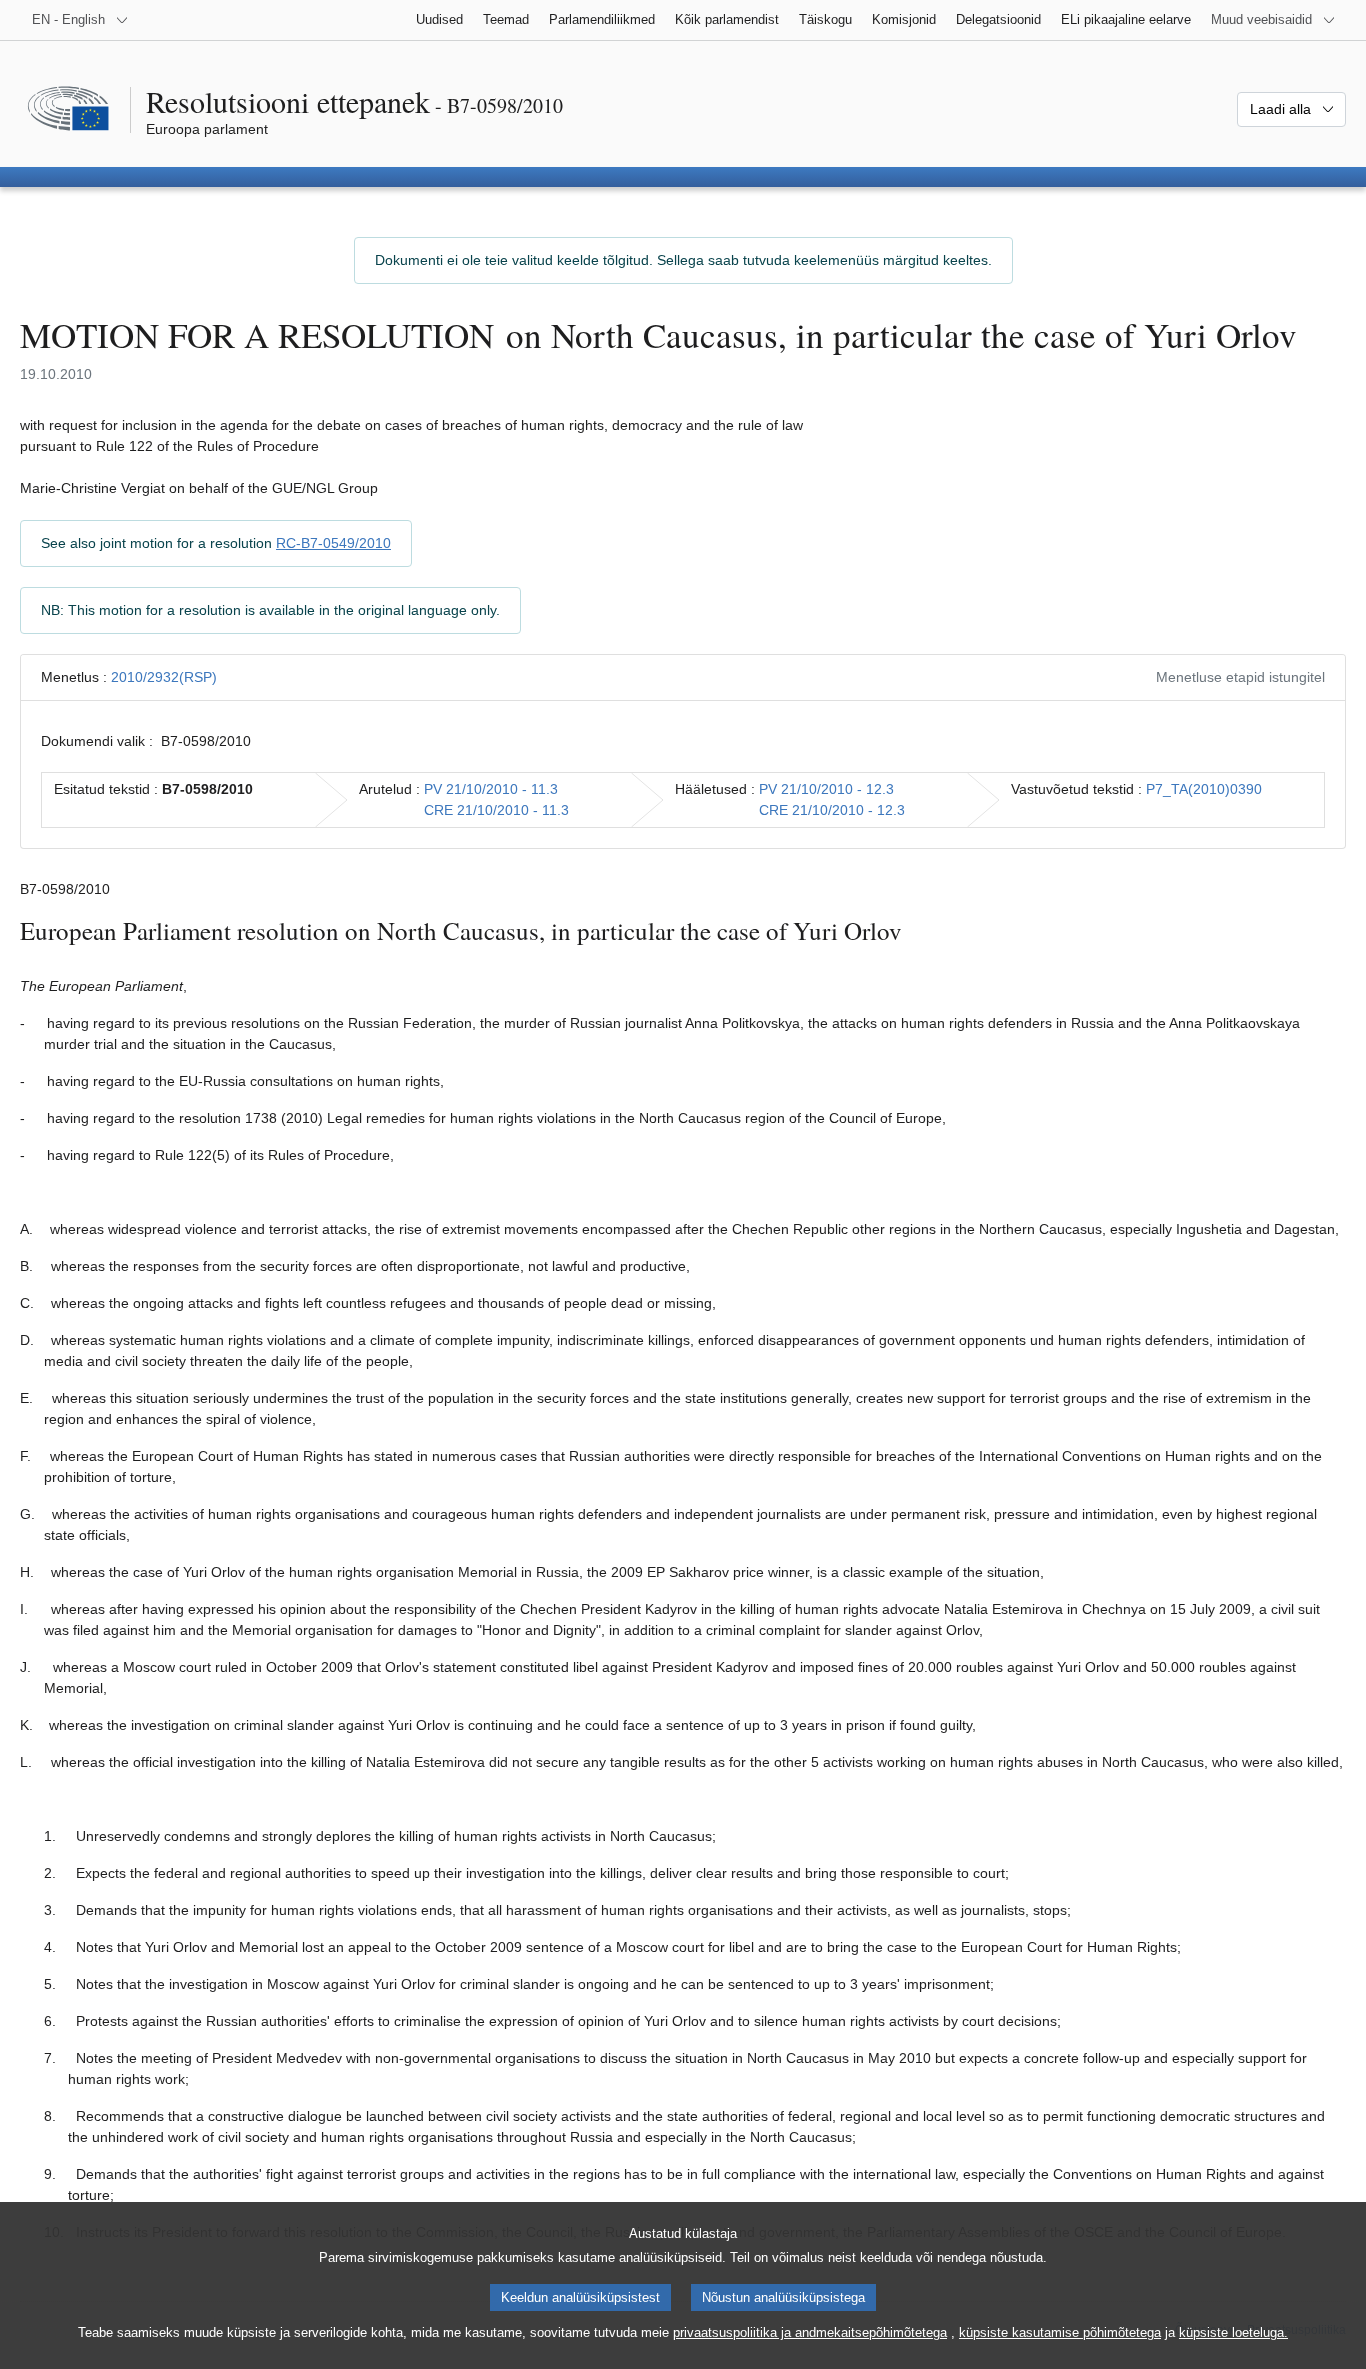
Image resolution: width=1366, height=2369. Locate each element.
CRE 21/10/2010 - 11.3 (496, 810)
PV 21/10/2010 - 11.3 (491, 789)
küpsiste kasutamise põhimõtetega (1060, 2332)
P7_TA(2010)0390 (1204, 789)
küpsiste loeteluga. (1233, 2332)
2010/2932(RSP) (164, 677)
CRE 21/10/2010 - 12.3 (832, 810)
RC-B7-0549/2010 (333, 543)
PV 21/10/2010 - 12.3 (826, 789)
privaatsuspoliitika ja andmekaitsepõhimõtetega (810, 2332)
